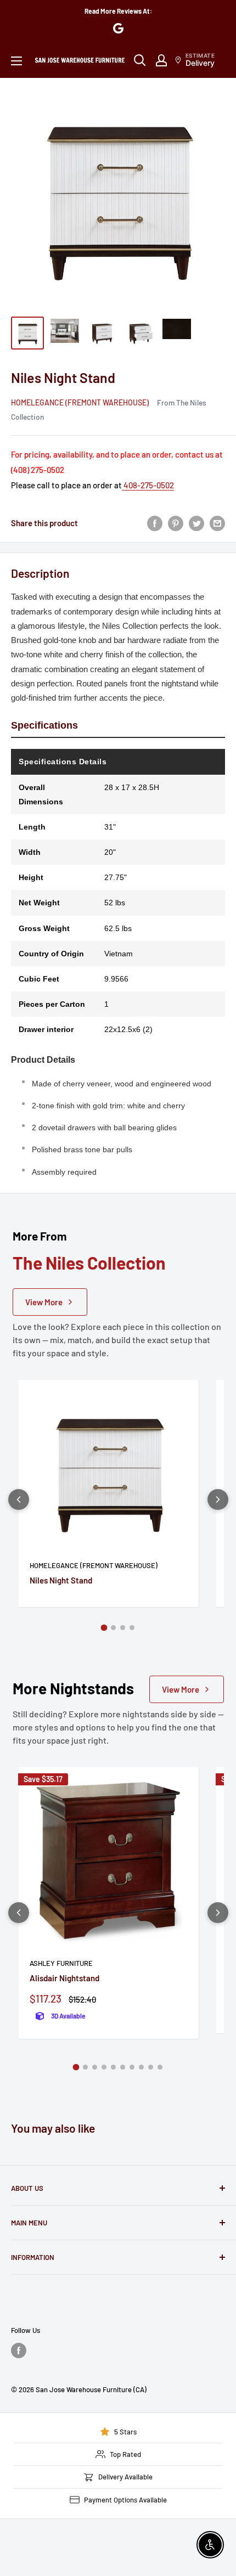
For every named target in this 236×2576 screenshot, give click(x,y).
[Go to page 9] (151, 2067)
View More (44, 1302)
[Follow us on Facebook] (19, 2350)
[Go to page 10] (160, 2067)
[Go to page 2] (113, 1628)
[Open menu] (16, 61)
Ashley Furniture (61, 1963)
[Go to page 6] (123, 2067)
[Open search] (140, 60)
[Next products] (218, 1500)
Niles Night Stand (61, 1580)
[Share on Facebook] (155, 523)
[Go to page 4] (132, 1628)
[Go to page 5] (113, 2067)
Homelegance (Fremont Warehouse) (80, 402)
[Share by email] (217, 523)
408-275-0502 (148, 485)
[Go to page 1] (104, 1628)
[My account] (161, 60)
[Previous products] (19, 1500)
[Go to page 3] (123, 1628)
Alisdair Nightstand (64, 1978)
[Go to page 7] (132, 2067)
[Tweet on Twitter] (196, 523)
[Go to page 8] (141, 2067)
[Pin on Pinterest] (176, 523)
